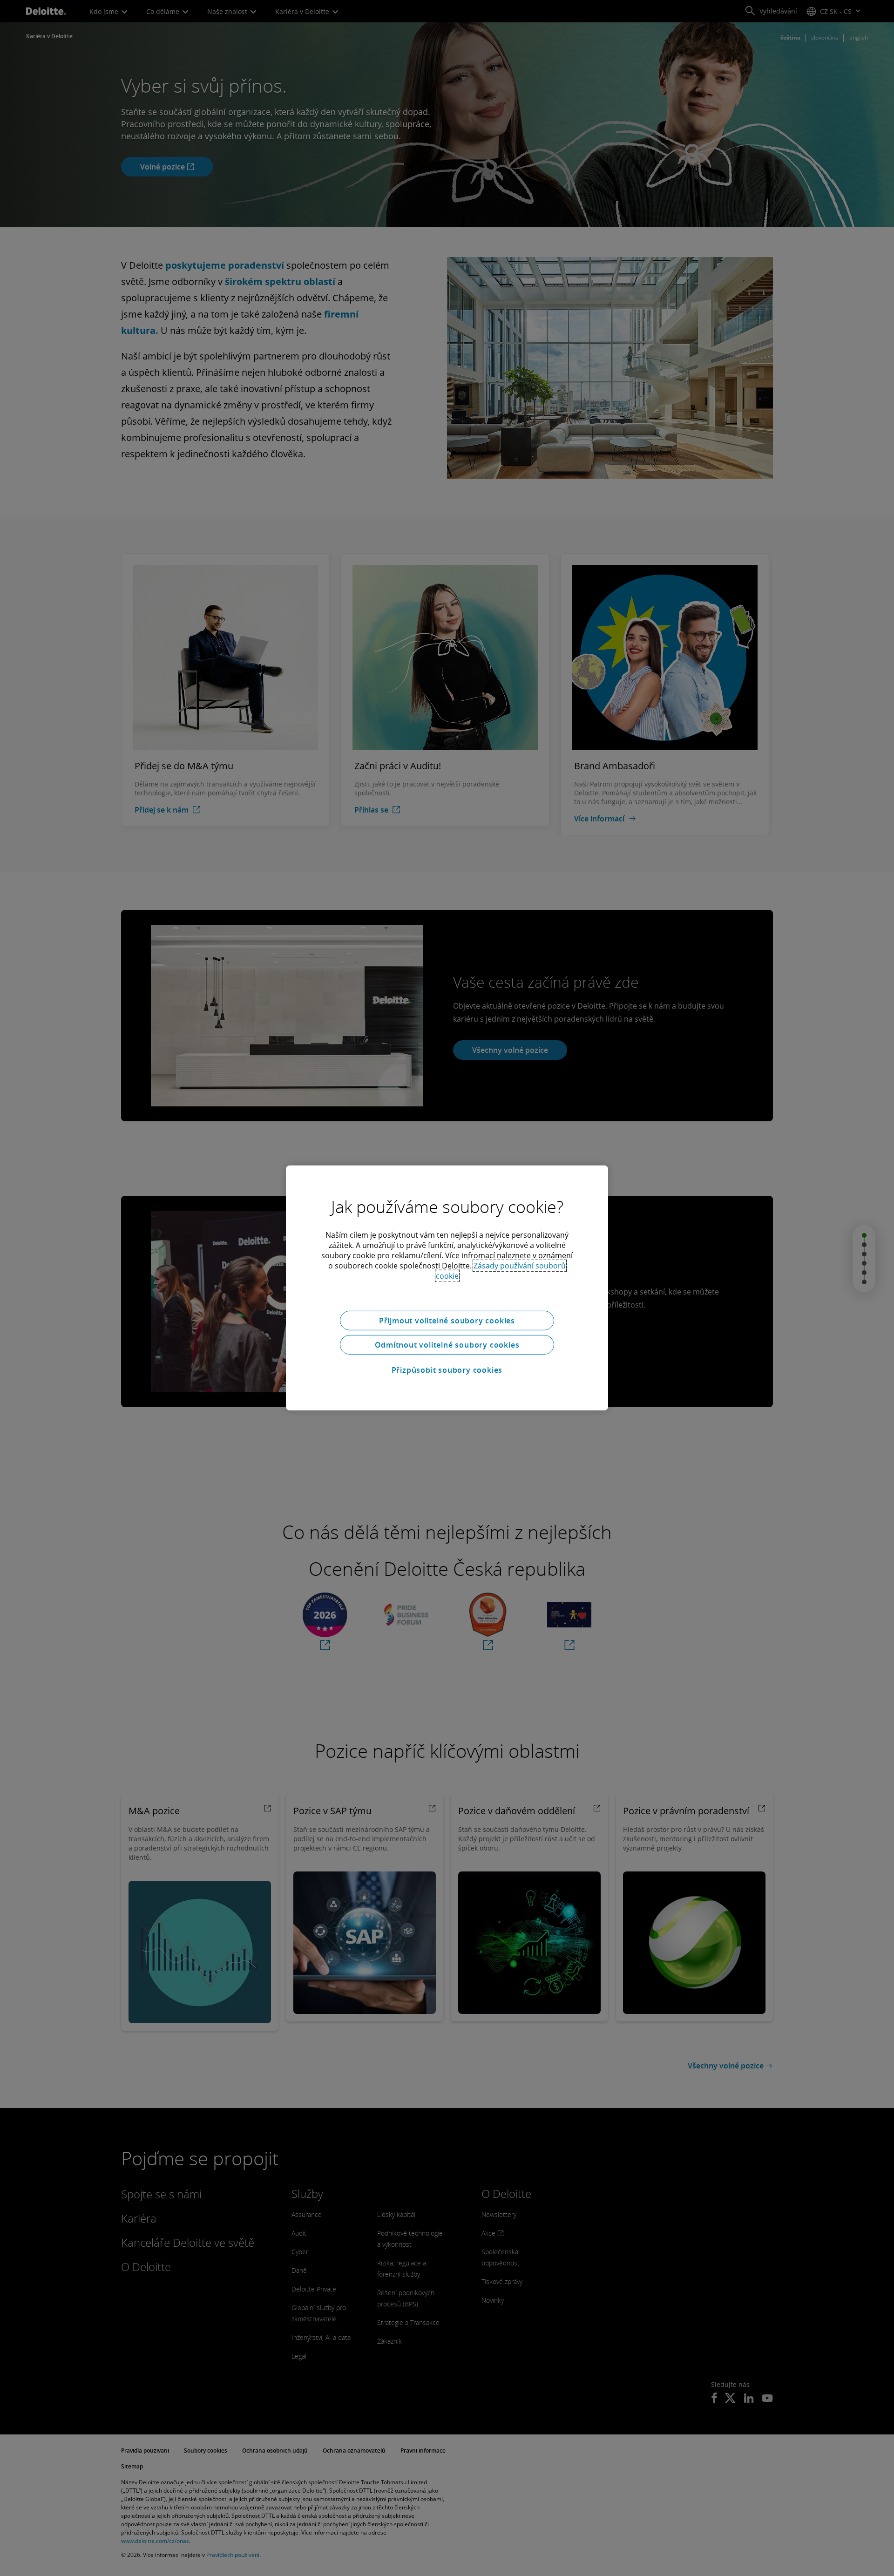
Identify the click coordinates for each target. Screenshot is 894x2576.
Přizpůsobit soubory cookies (447, 1370)
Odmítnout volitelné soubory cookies (447, 1345)
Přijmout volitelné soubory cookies (447, 1321)
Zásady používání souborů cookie (501, 1271)
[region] (447, 1288)
